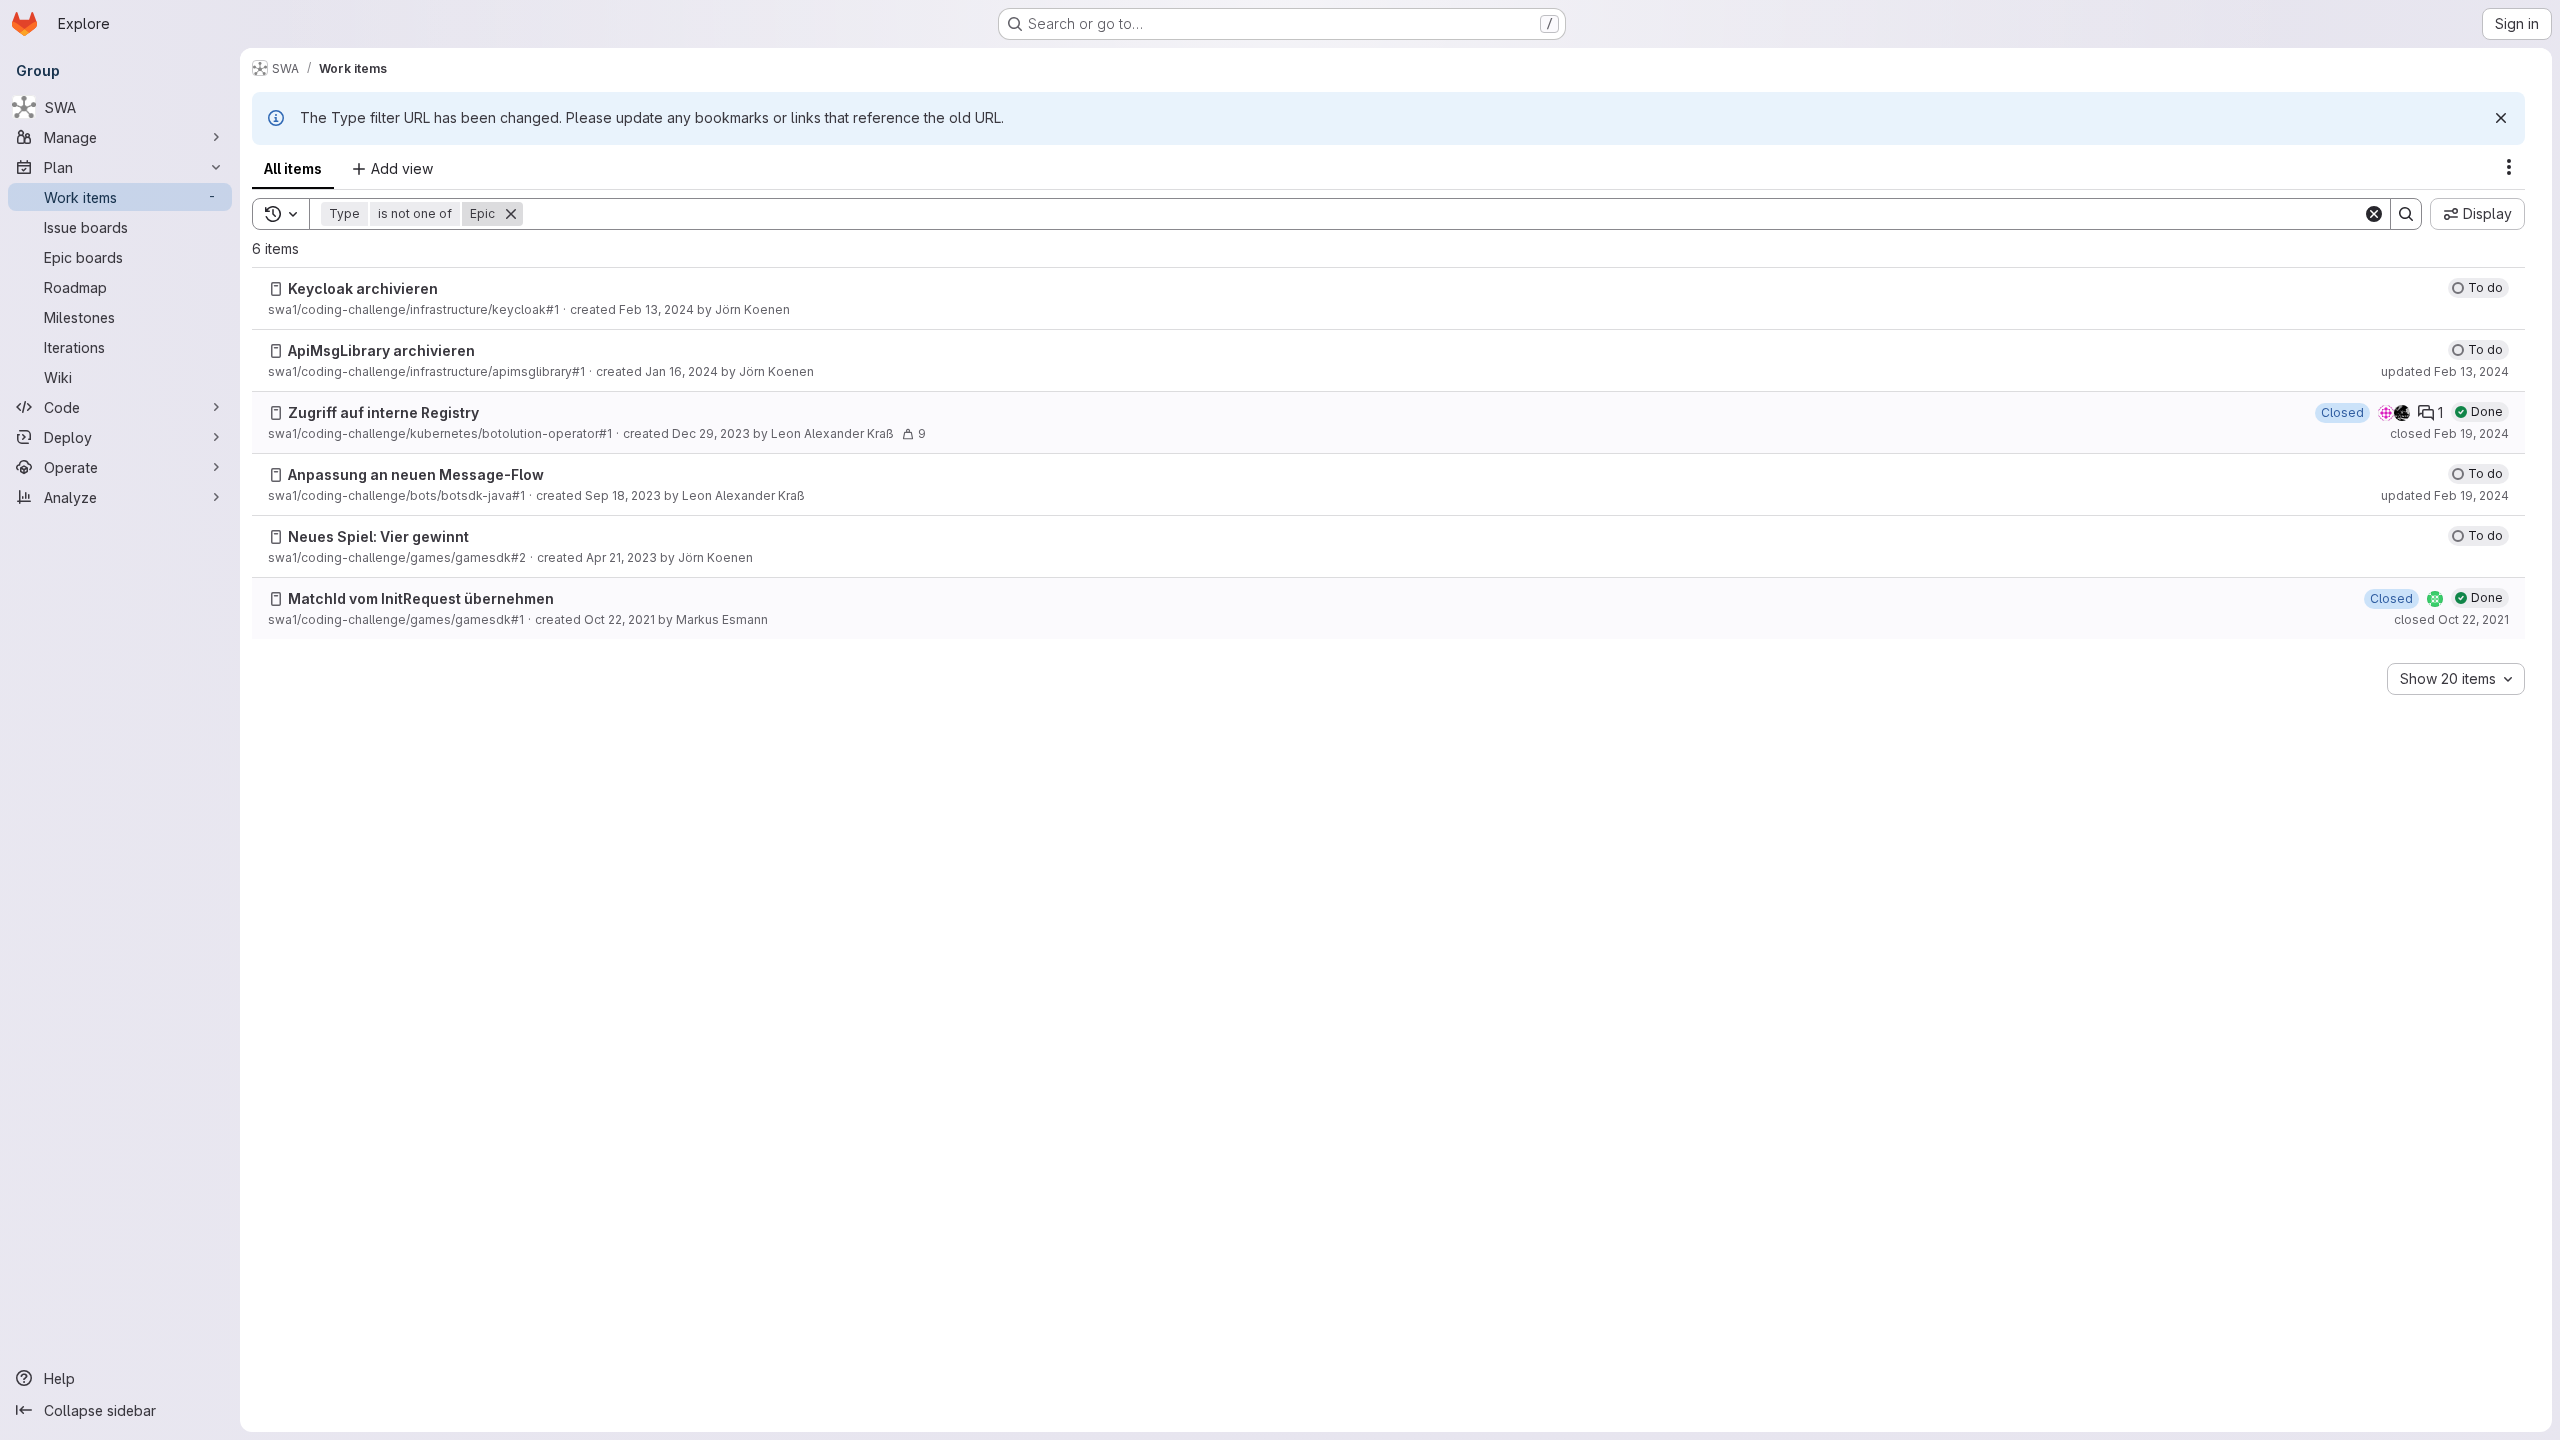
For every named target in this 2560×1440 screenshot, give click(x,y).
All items (293, 168)
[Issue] (276, 289)
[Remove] (511, 214)
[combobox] (2456, 679)
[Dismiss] (2501, 118)
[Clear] (2374, 214)
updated (2445, 371)
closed (2449, 433)
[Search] (2406, 214)
